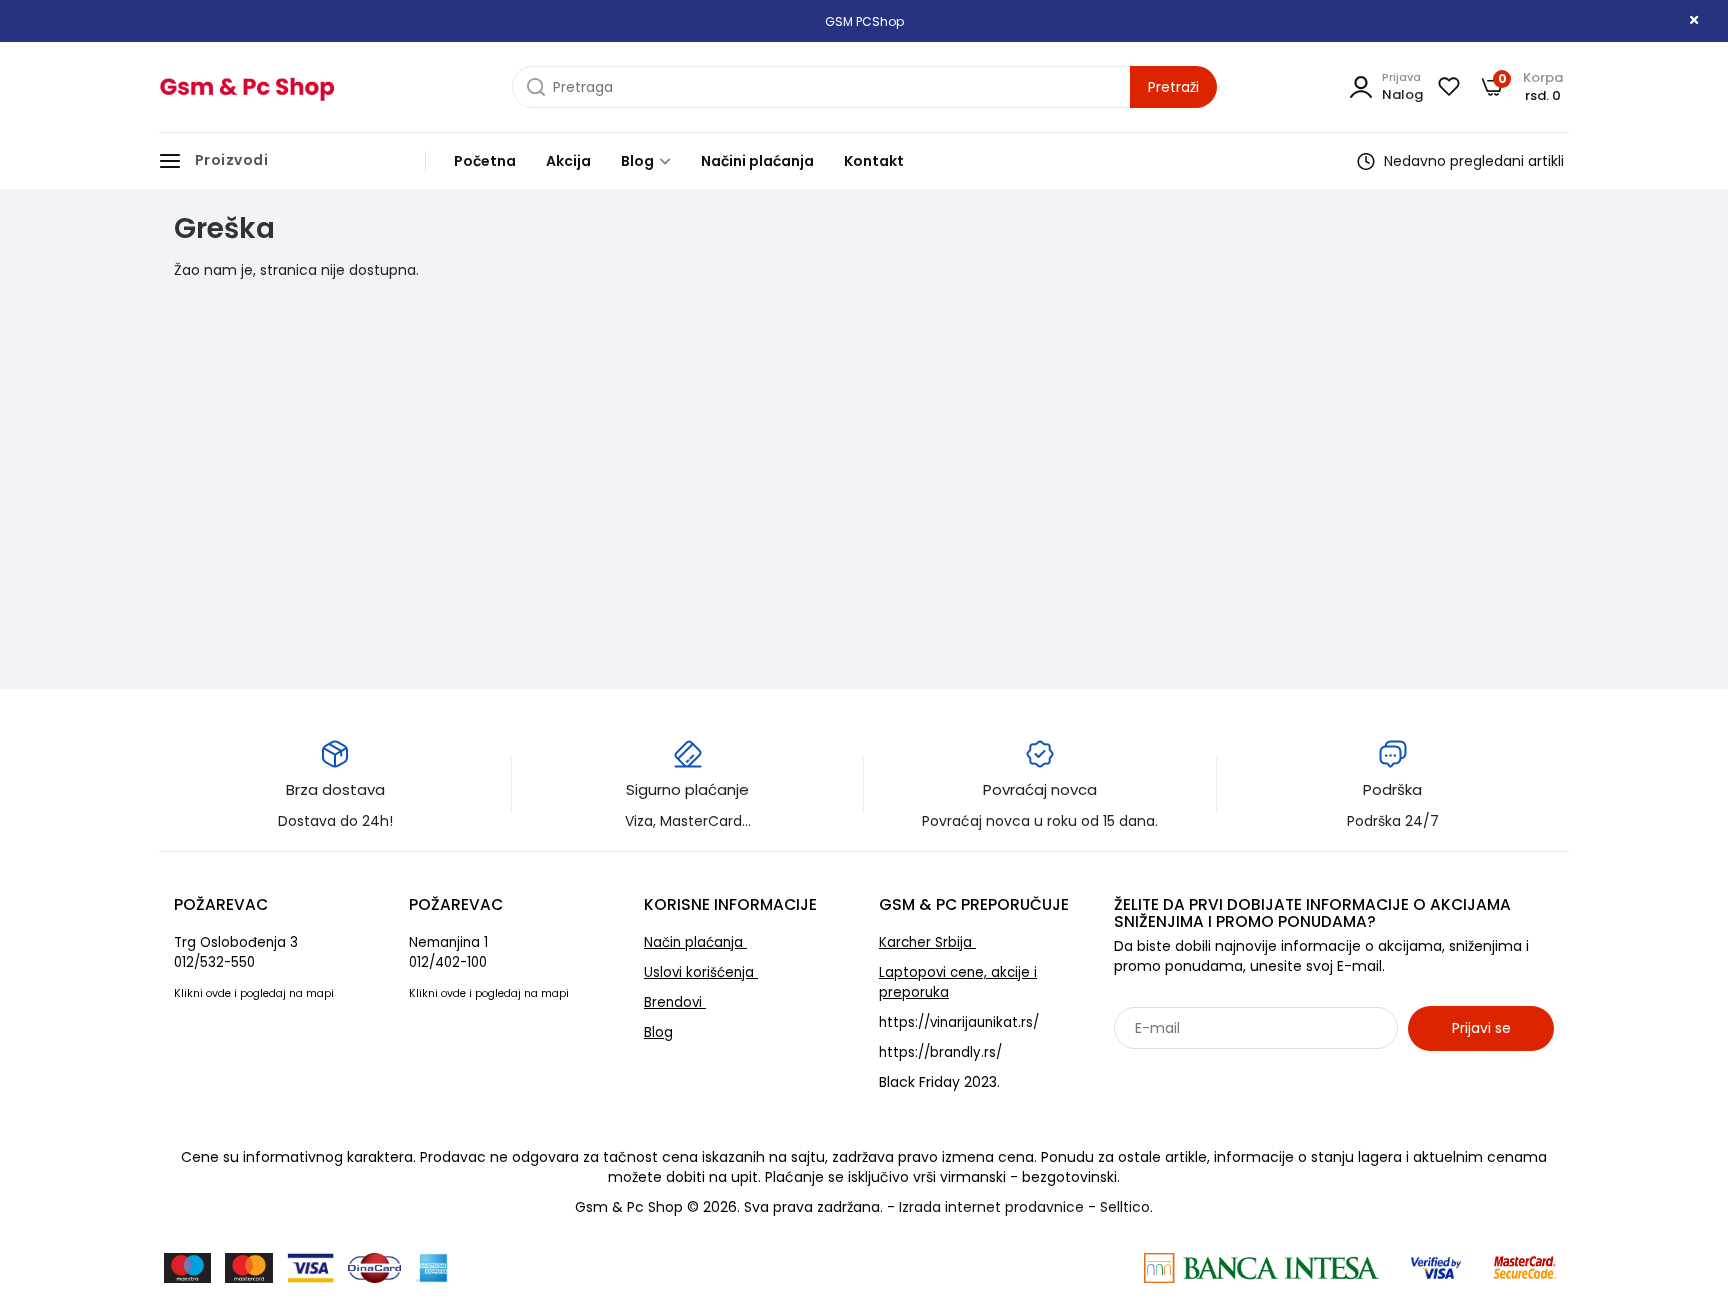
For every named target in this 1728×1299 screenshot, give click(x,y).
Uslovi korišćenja (701, 972)
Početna (485, 161)
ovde (218, 993)
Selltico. (1126, 1207)
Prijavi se (1481, 1028)
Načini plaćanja (757, 161)
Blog (639, 161)
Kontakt (874, 161)
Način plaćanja (695, 942)
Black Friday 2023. (939, 1082)
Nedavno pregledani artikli (1472, 161)
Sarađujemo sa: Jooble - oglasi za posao (1238, 1072)
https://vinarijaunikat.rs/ (959, 1022)
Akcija (568, 161)
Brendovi (675, 1002)
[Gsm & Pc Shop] (246, 87)
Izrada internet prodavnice (991, 1207)
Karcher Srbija (927, 942)
